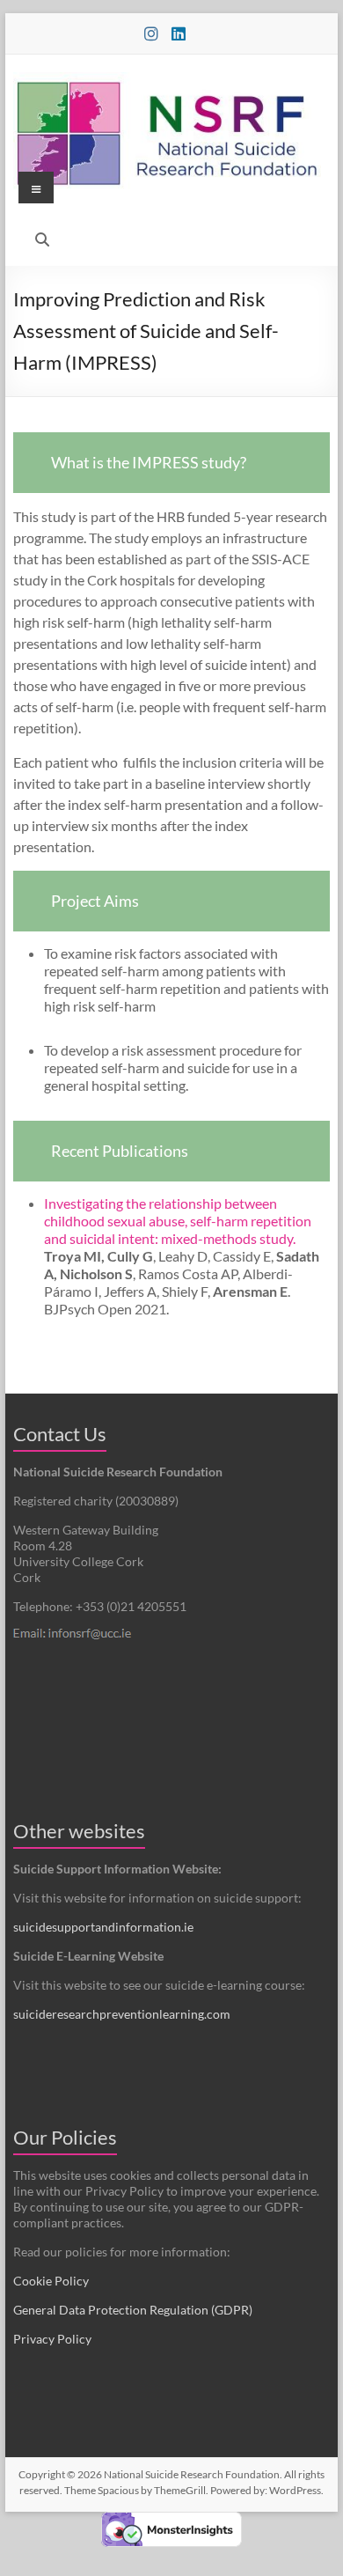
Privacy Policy (52, 2339)
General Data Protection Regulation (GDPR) (133, 2310)
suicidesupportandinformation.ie (103, 1927)
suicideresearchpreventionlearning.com (122, 2014)
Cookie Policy (51, 2281)
